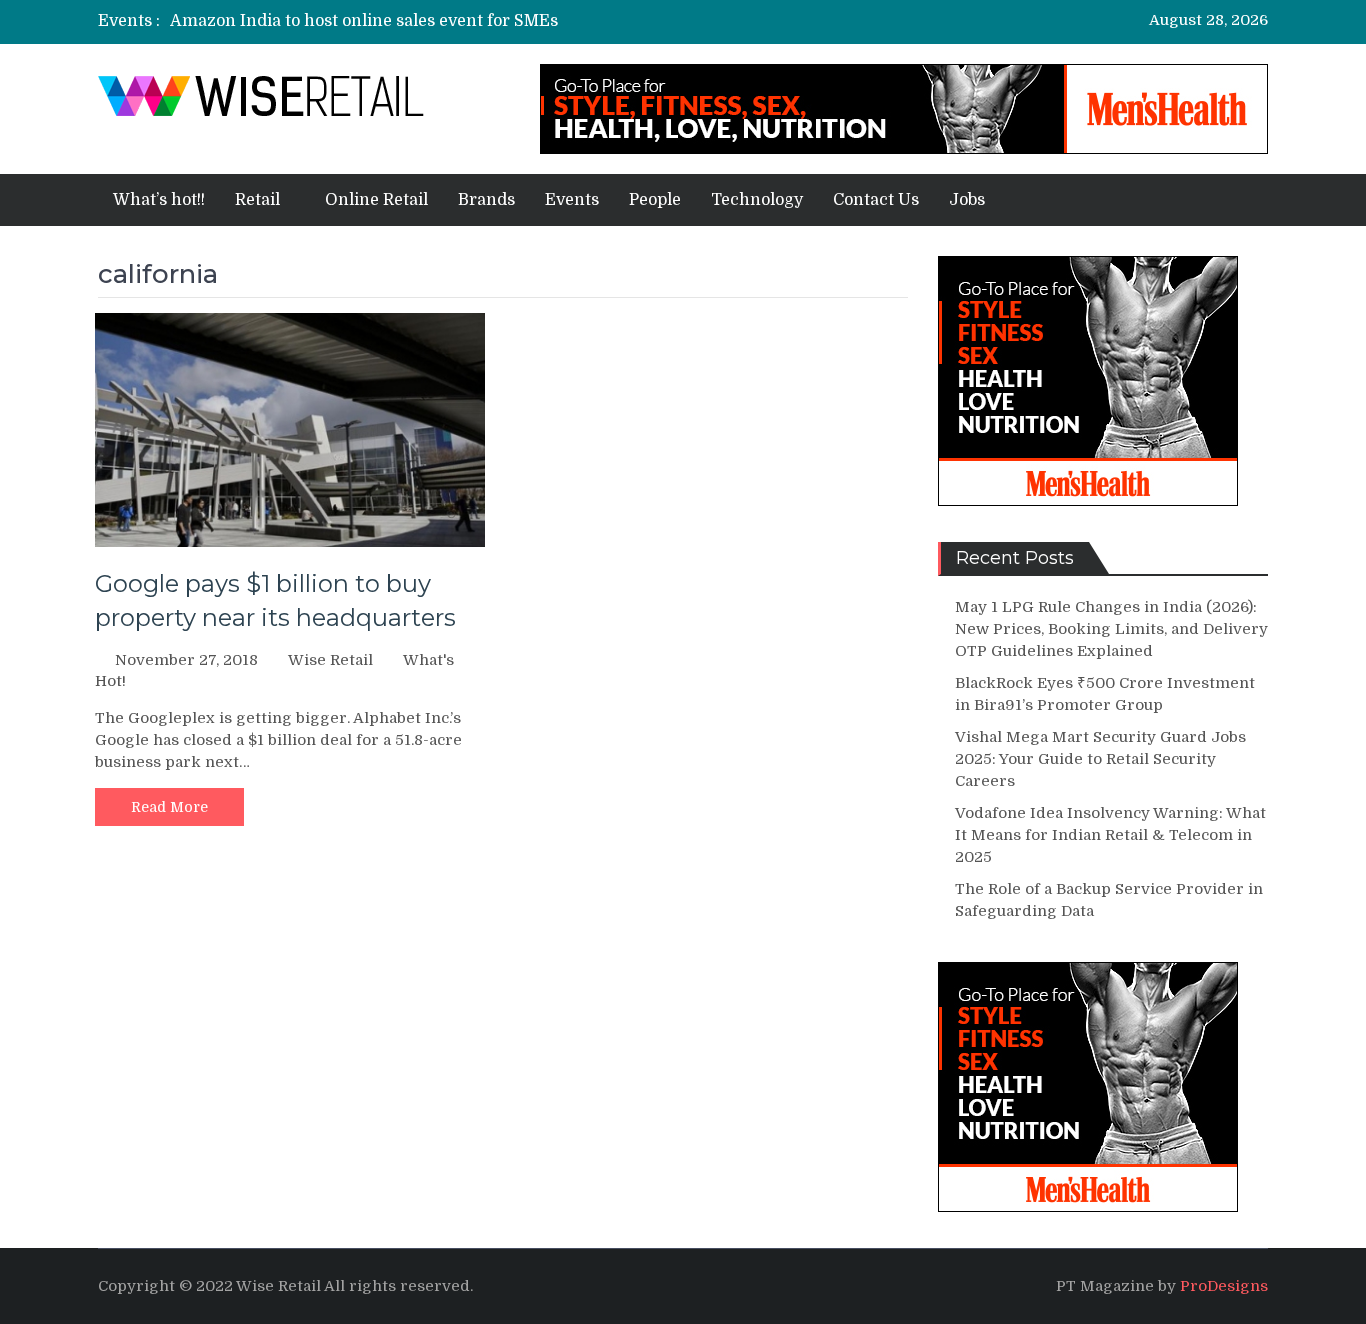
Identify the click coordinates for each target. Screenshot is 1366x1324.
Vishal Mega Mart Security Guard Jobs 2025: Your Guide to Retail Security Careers (1100, 759)
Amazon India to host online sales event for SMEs (364, 21)
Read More (169, 807)
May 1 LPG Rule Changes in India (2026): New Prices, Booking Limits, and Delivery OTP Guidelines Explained (1111, 629)
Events (572, 200)
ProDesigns (1224, 1286)
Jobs (967, 200)
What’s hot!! (159, 200)
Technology (757, 200)
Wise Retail (330, 660)
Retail (257, 200)
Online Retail (376, 200)
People (655, 200)
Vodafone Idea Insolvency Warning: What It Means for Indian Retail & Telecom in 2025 (1110, 835)
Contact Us (876, 200)
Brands (486, 200)
